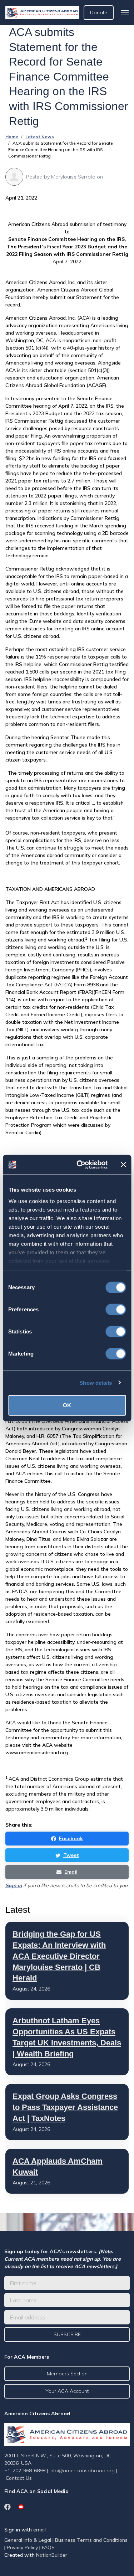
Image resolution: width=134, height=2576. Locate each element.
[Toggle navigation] (125, 13)
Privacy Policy (22, 2547)
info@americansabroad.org (82, 2471)
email (39, 2530)
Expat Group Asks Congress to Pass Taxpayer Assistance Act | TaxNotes (65, 2107)
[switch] (116, 1310)
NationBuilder (52, 2555)
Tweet (71, 1855)
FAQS (48, 2547)
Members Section (67, 2374)
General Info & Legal (28, 2540)
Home (12, 137)
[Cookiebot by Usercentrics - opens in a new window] (80, 1165)
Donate (99, 12)
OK (67, 1405)
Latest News (40, 137)
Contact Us (19, 2478)
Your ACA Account (67, 2391)
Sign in (14, 1885)
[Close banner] (123, 1165)
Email (71, 1872)
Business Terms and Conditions (91, 2540)
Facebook (71, 1838)
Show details (96, 1382)
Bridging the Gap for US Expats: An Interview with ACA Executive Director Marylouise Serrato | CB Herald (59, 1956)
